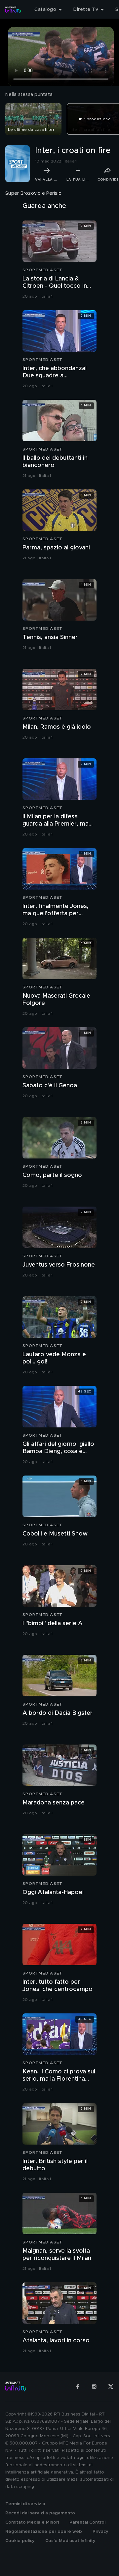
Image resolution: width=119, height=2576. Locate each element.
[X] (111, 2386)
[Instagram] (94, 2386)
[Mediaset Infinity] (13, 10)
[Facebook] (78, 2386)
